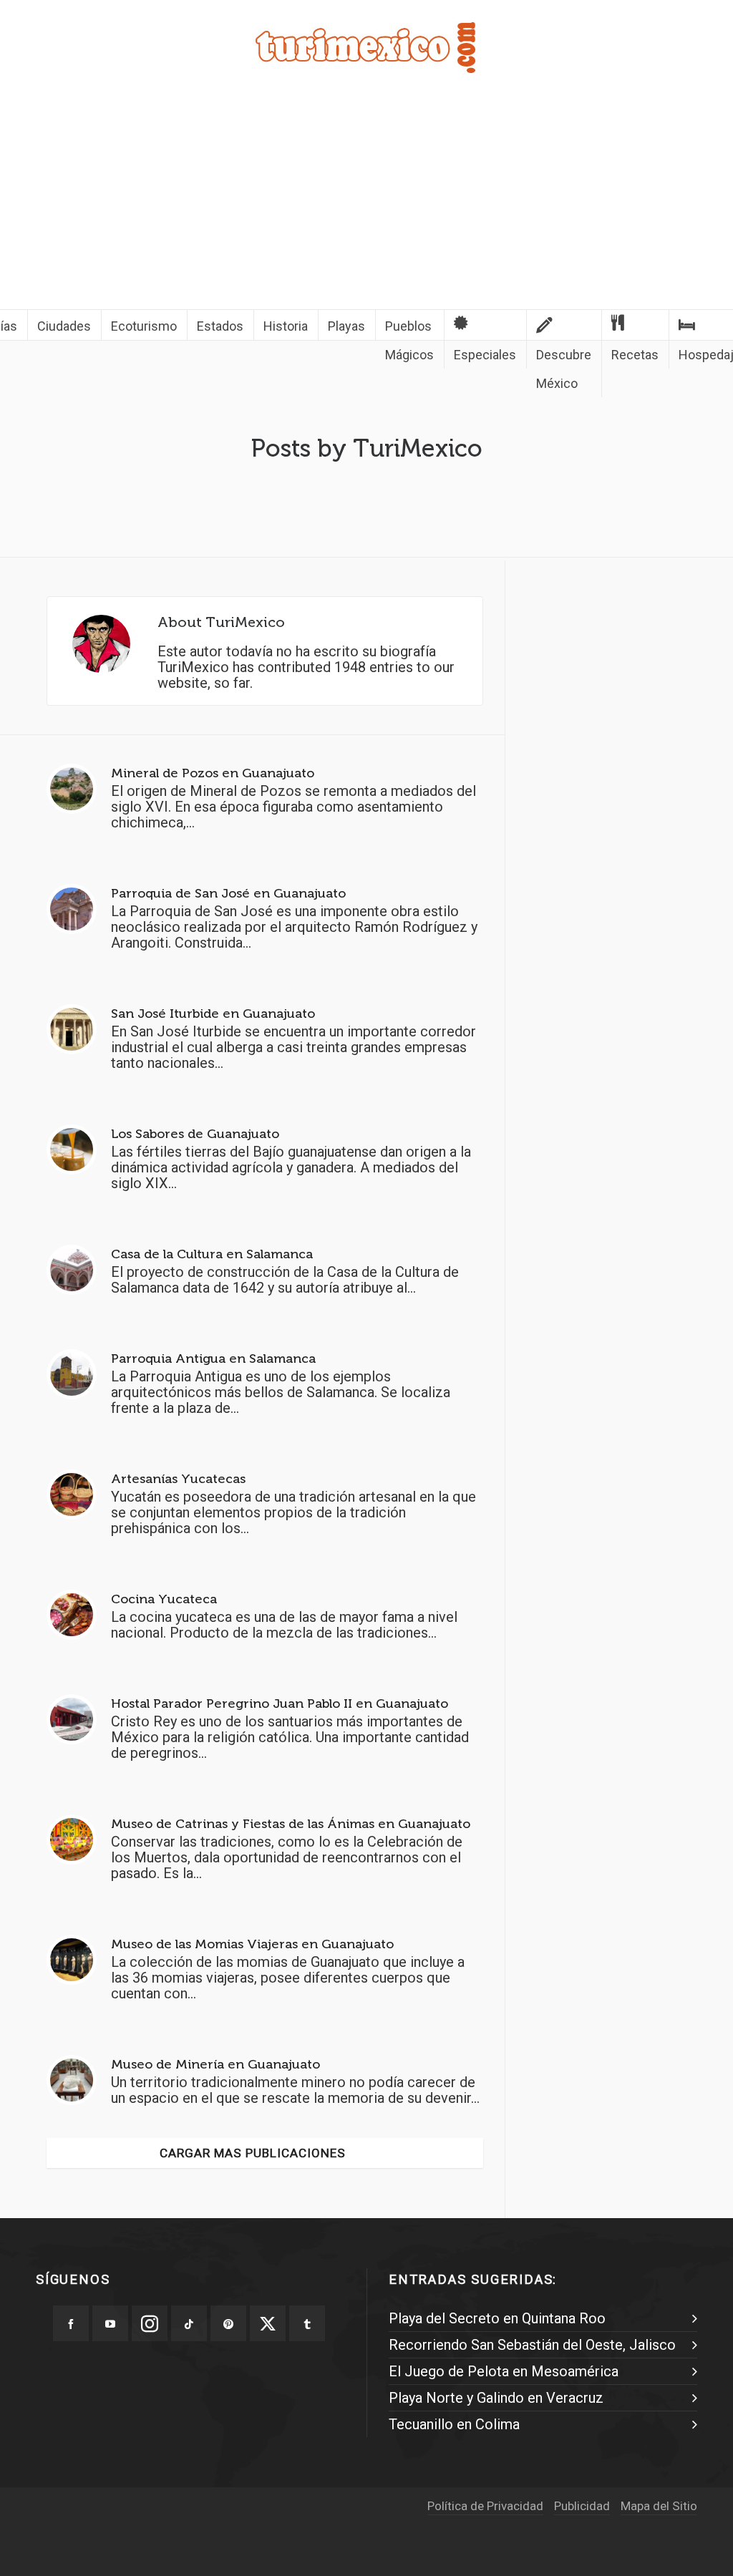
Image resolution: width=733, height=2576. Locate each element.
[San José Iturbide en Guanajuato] (72, 1029)
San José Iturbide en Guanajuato (213, 1014)
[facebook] (71, 2323)
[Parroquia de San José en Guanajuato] (72, 909)
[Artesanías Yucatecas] (72, 1494)
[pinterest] (228, 2323)
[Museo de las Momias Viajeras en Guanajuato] (72, 1960)
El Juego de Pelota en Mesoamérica (504, 2371)
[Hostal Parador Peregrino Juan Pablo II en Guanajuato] (72, 1719)
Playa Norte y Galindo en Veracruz (496, 2398)
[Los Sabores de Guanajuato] (72, 1150)
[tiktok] (189, 2323)
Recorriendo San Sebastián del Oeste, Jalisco (532, 2345)
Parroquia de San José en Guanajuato (228, 893)
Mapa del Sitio (659, 2506)
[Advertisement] (366, 202)
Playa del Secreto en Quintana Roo (497, 2318)
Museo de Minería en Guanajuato (215, 2064)
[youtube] (110, 2323)
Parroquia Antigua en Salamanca (213, 1359)
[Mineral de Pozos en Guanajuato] (72, 789)
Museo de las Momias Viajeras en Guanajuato (252, 1944)
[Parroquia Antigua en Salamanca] (72, 1374)
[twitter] (268, 2323)
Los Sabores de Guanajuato (195, 1134)
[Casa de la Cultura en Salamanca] (72, 1270)
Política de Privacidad (485, 2506)
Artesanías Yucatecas (178, 1479)
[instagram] (150, 2323)
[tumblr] (307, 2323)
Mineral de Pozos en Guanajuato (213, 773)
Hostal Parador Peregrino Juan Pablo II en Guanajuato (280, 1703)
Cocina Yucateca (164, 1599)
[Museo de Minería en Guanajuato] (72, 2080)
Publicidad (582, 2506)
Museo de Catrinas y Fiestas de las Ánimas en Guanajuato (291, 1824)
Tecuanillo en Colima (454, 2424)
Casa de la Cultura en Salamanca (212, 1254)
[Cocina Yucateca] (72, 1615)
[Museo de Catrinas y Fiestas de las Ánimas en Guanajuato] (72, 1839)
